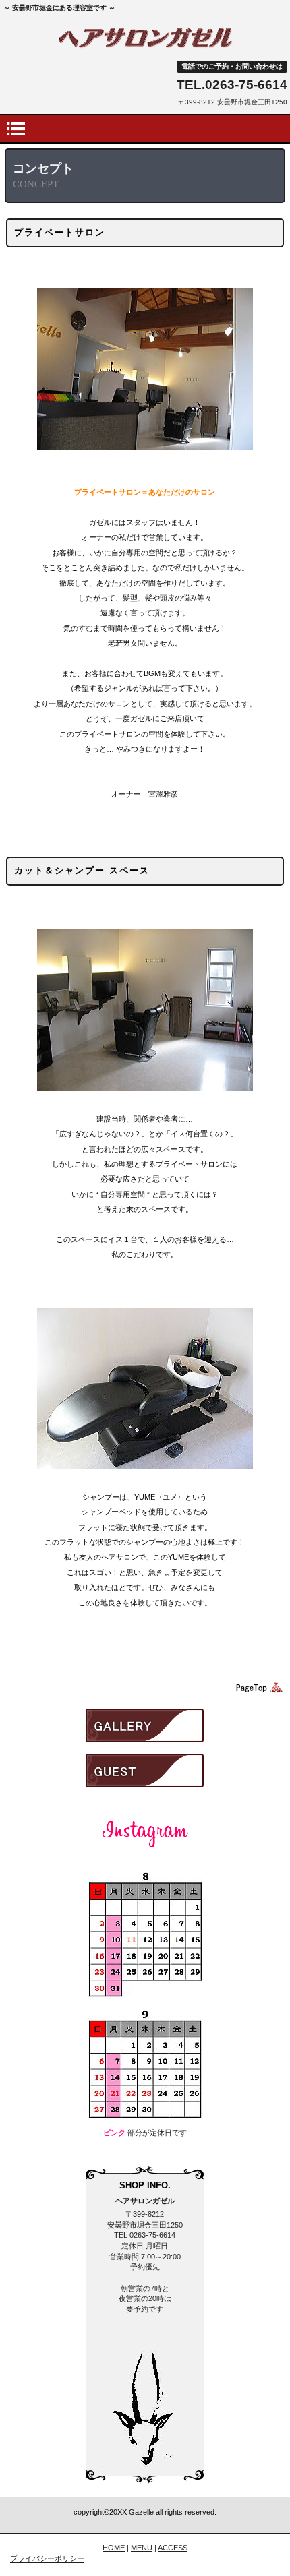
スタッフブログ (145, 1725)
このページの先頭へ (257, 1688)
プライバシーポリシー (47, 2558)
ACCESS (173, 2548)
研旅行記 (145, 1771)
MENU (142, 2548)
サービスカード (145, 1832)
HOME (114, 2548)
